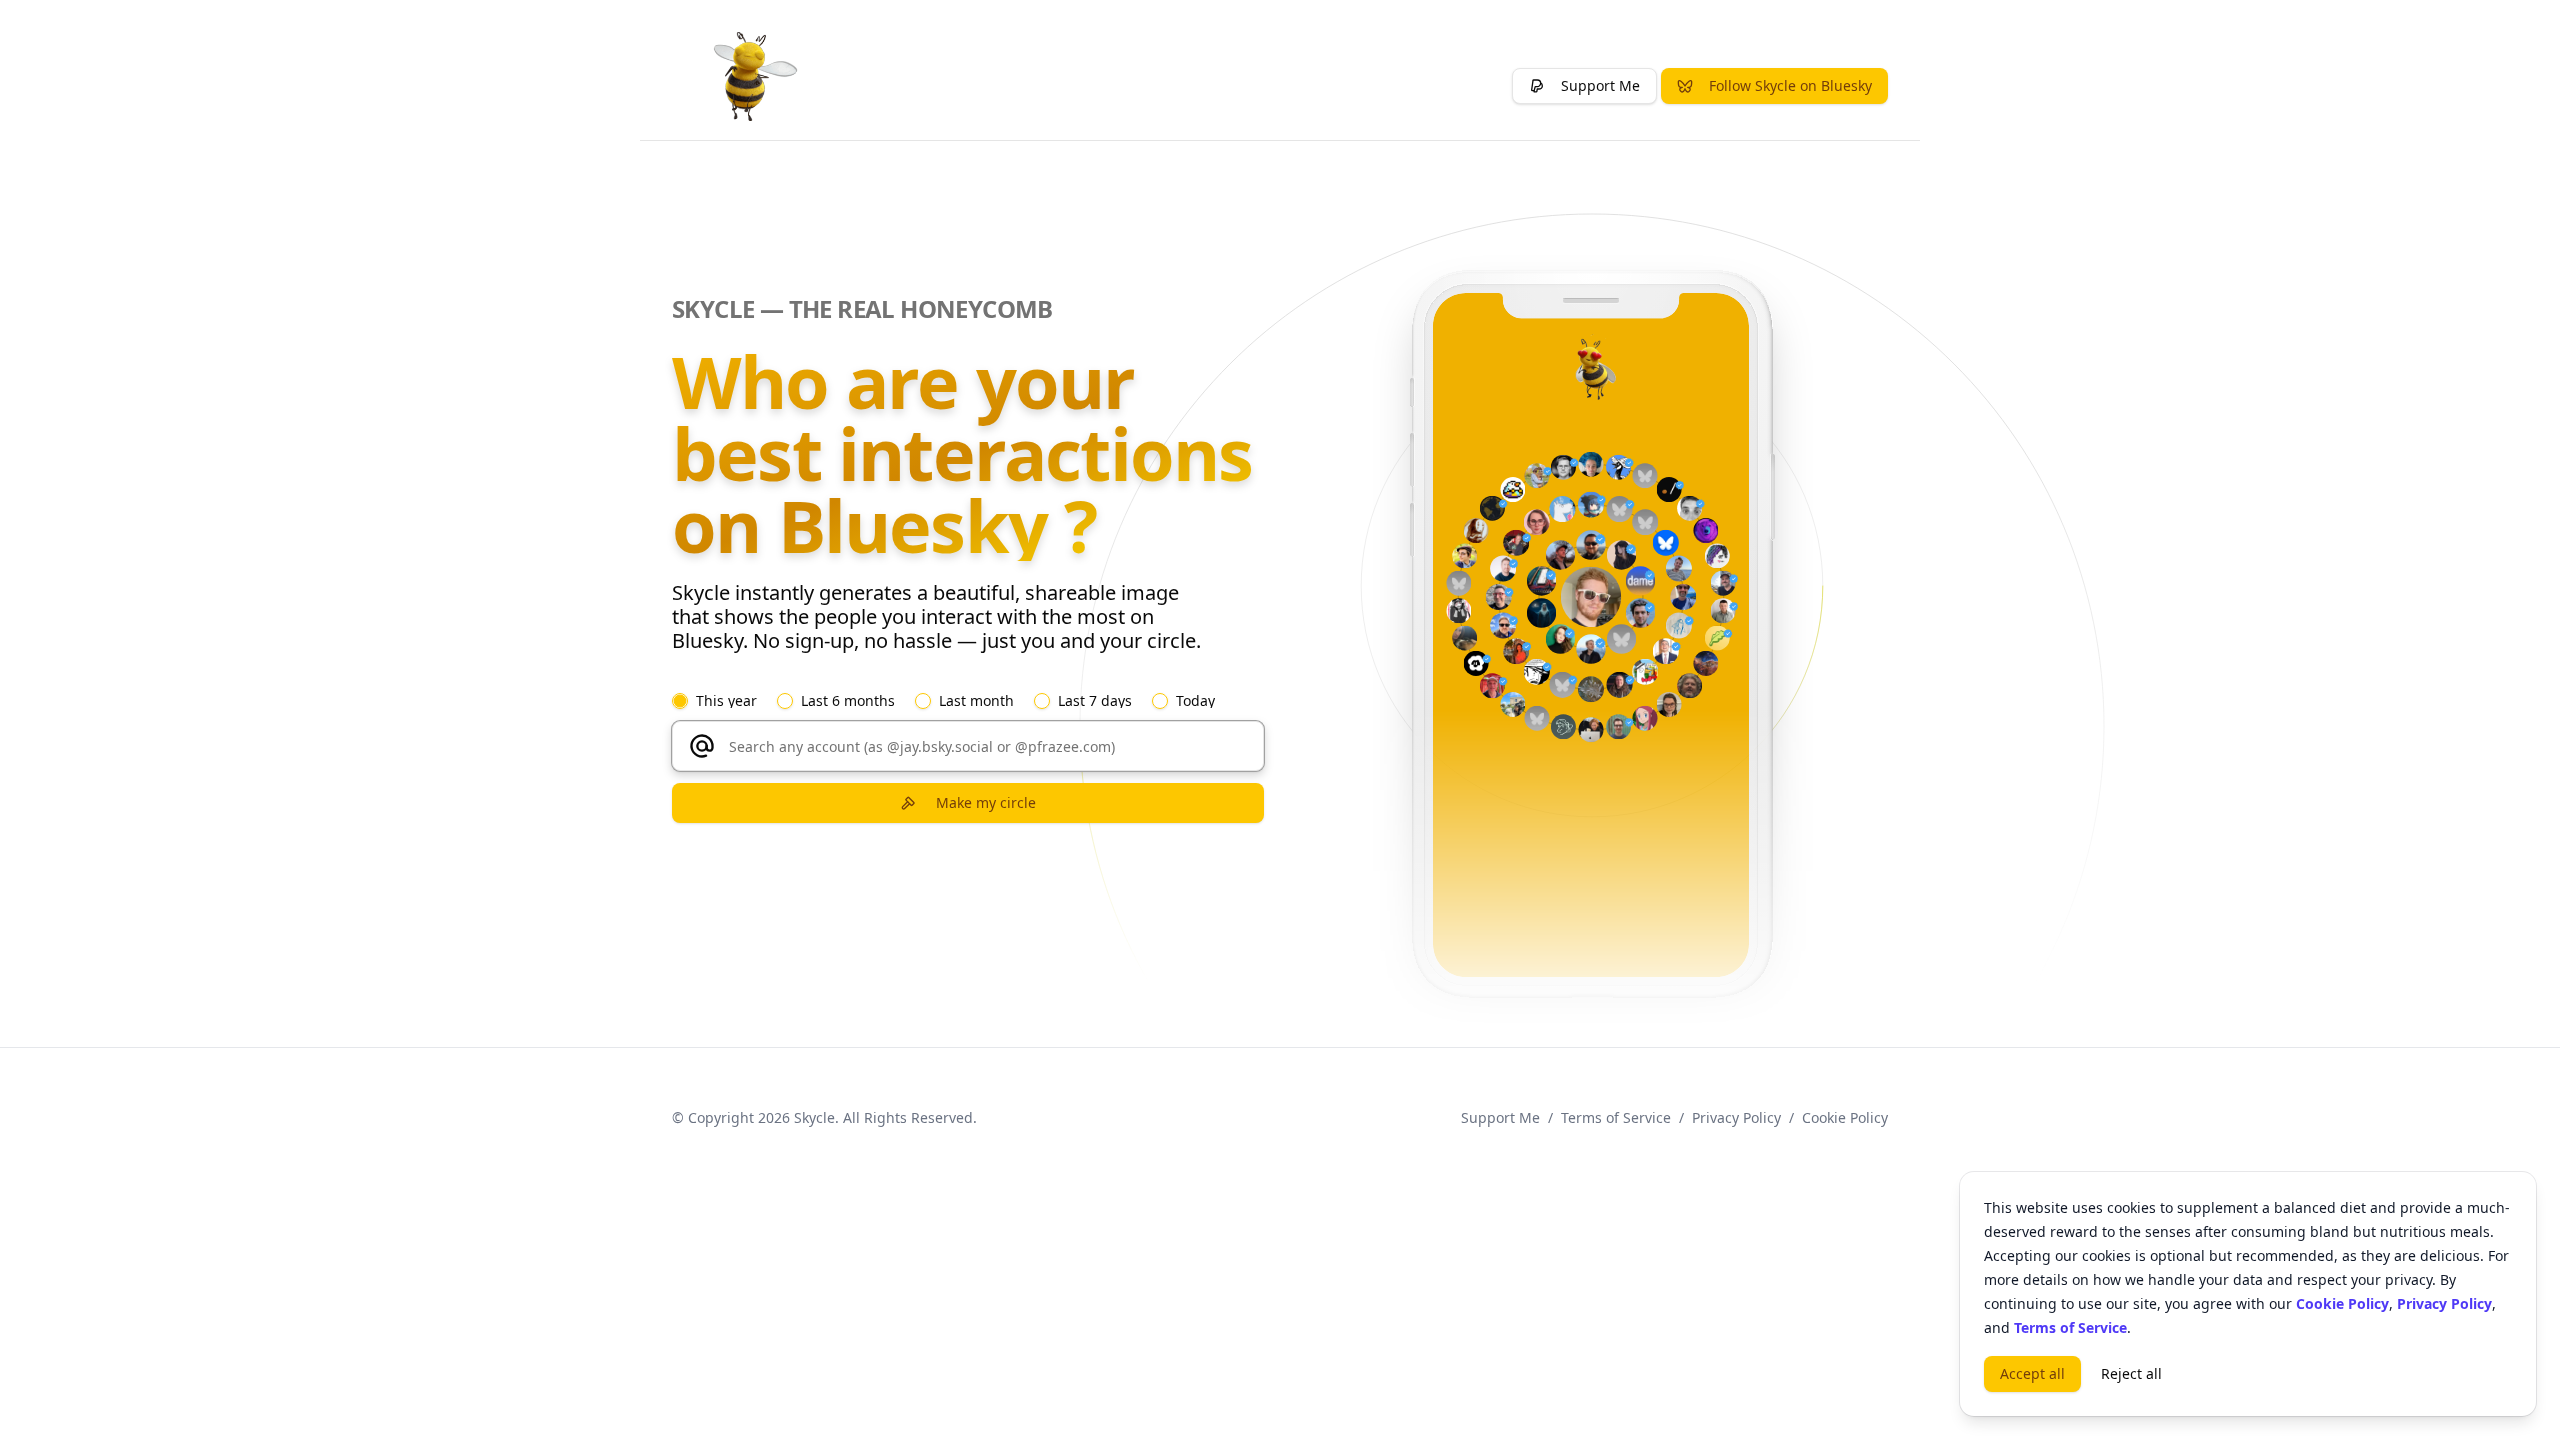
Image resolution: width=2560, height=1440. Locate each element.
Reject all (2131, 1373)
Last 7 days (1095, 701)
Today (1195, 701)
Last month (976, 701)
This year (726, 701)
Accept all (2032, 1373)
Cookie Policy (1845, 1117)
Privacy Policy (1736, 1117)
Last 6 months (848, 701)
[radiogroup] (968, 701)
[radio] (680, 701)
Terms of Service (1616, 1117)
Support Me (1500, 1117)
